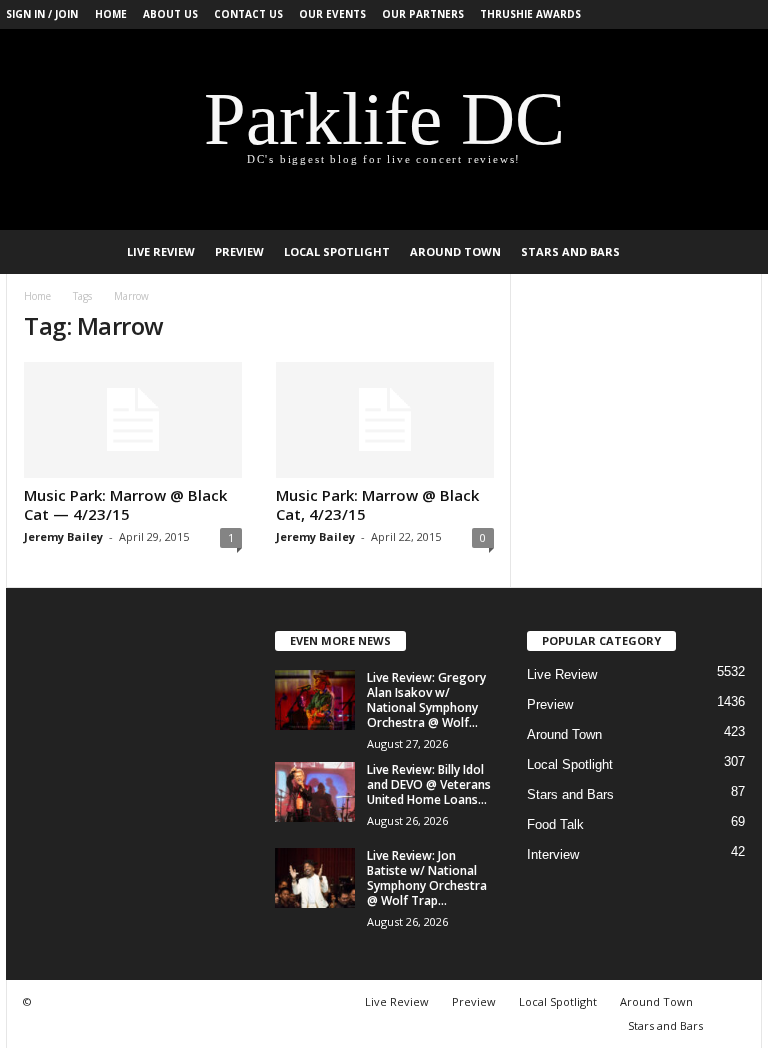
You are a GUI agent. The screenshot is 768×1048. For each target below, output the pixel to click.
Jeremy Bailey (63, 536)
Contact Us (248, 14)
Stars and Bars (570, 251)
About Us (170, 14)
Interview (553, 854)
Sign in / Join (42, 14)
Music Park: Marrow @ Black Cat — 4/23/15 (125, 504)
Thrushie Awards (530, 14)
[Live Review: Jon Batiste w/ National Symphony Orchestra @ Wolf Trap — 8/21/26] (315, 878)
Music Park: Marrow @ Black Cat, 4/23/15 (377, 504)
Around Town (455, 251)
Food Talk (555, 824)
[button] (732, 252)
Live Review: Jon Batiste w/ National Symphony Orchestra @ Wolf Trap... (427, 878)
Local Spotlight (337, 251)
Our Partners (423, 14)
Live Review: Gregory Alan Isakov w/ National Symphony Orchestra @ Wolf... (426, 700)
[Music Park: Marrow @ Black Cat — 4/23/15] (133, 420)
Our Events (332, 14)
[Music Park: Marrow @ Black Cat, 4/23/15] (385, 420)
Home (111, 14)
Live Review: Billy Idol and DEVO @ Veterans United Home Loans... (429, 784)
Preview (239, 251)
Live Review (161, 251)
